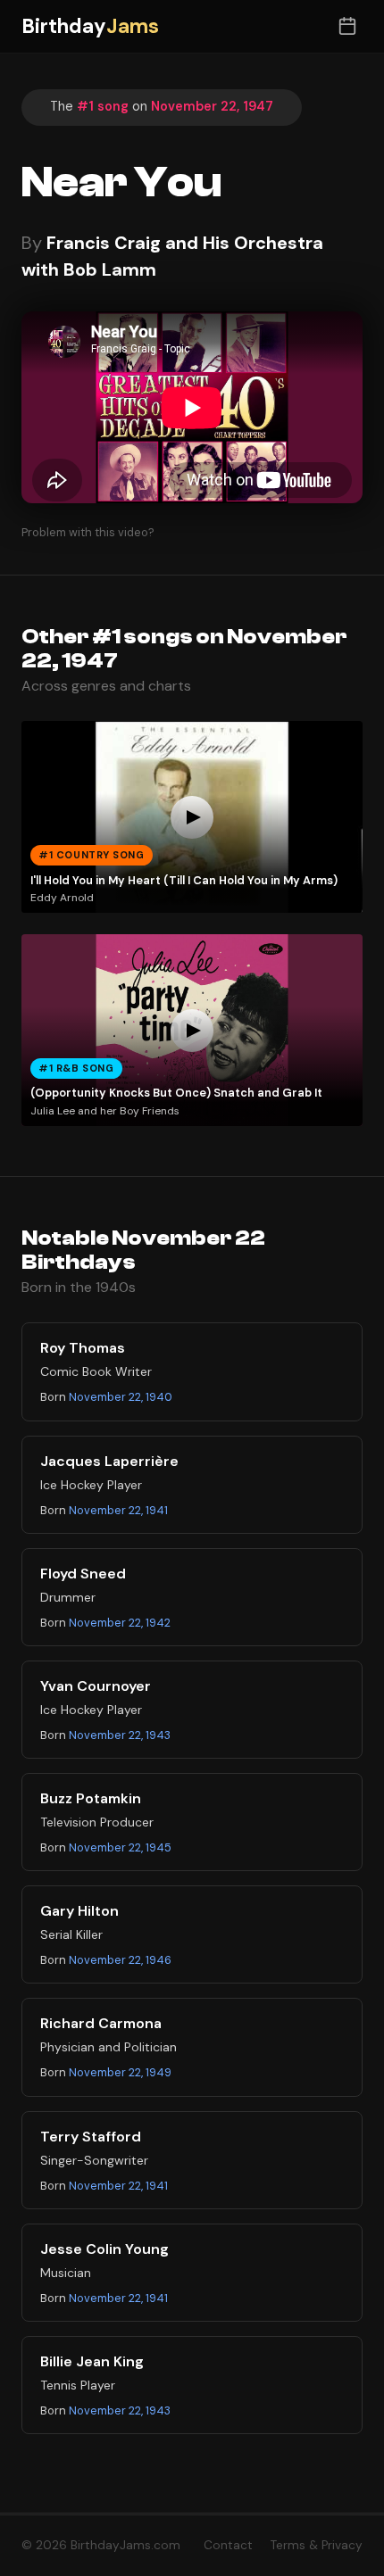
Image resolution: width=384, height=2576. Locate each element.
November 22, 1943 (120, 1735)
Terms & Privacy (317, 2545)
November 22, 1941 (118, 1510)
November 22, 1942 (120, 1623)
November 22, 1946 (120, 1960)
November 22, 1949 (120, 2072)
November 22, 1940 (121, 1397)
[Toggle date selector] (347, 26)
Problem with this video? (88, 532)
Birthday (90, 26)
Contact (228, 2545)
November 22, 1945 (120, 1847)
